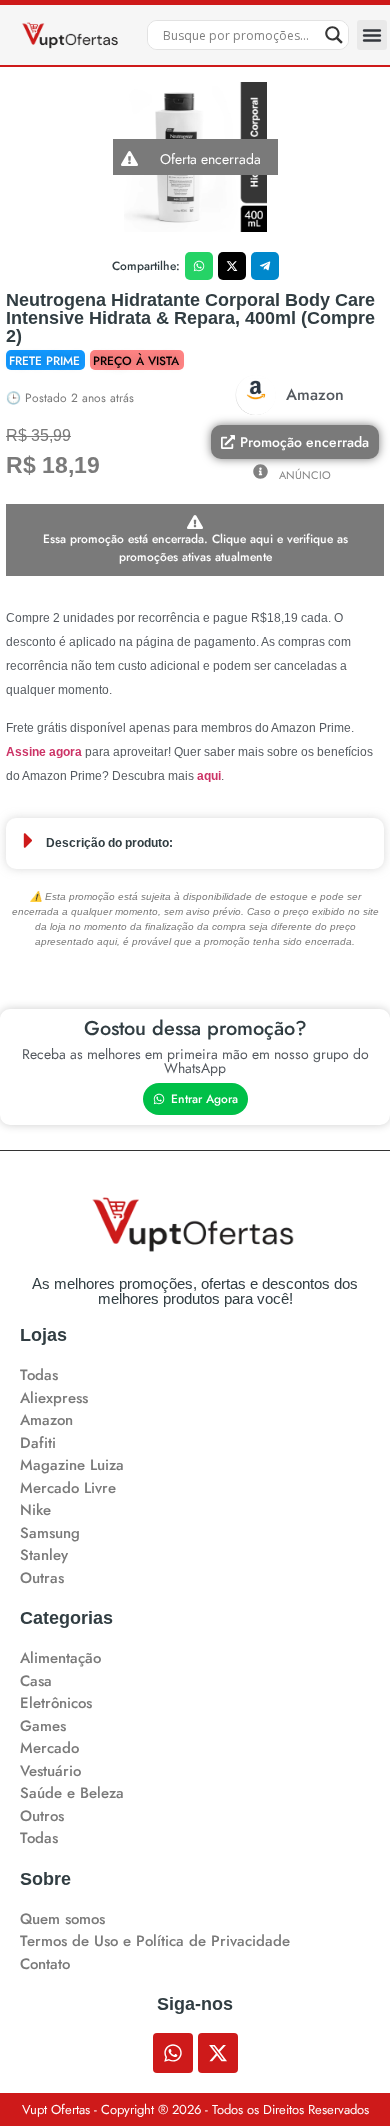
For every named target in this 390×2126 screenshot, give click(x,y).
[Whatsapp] (173, 2053)
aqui (209, 776)
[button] (372, 35)
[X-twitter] (218, 2053)
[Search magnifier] (334, 35)
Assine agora (44, 752)
